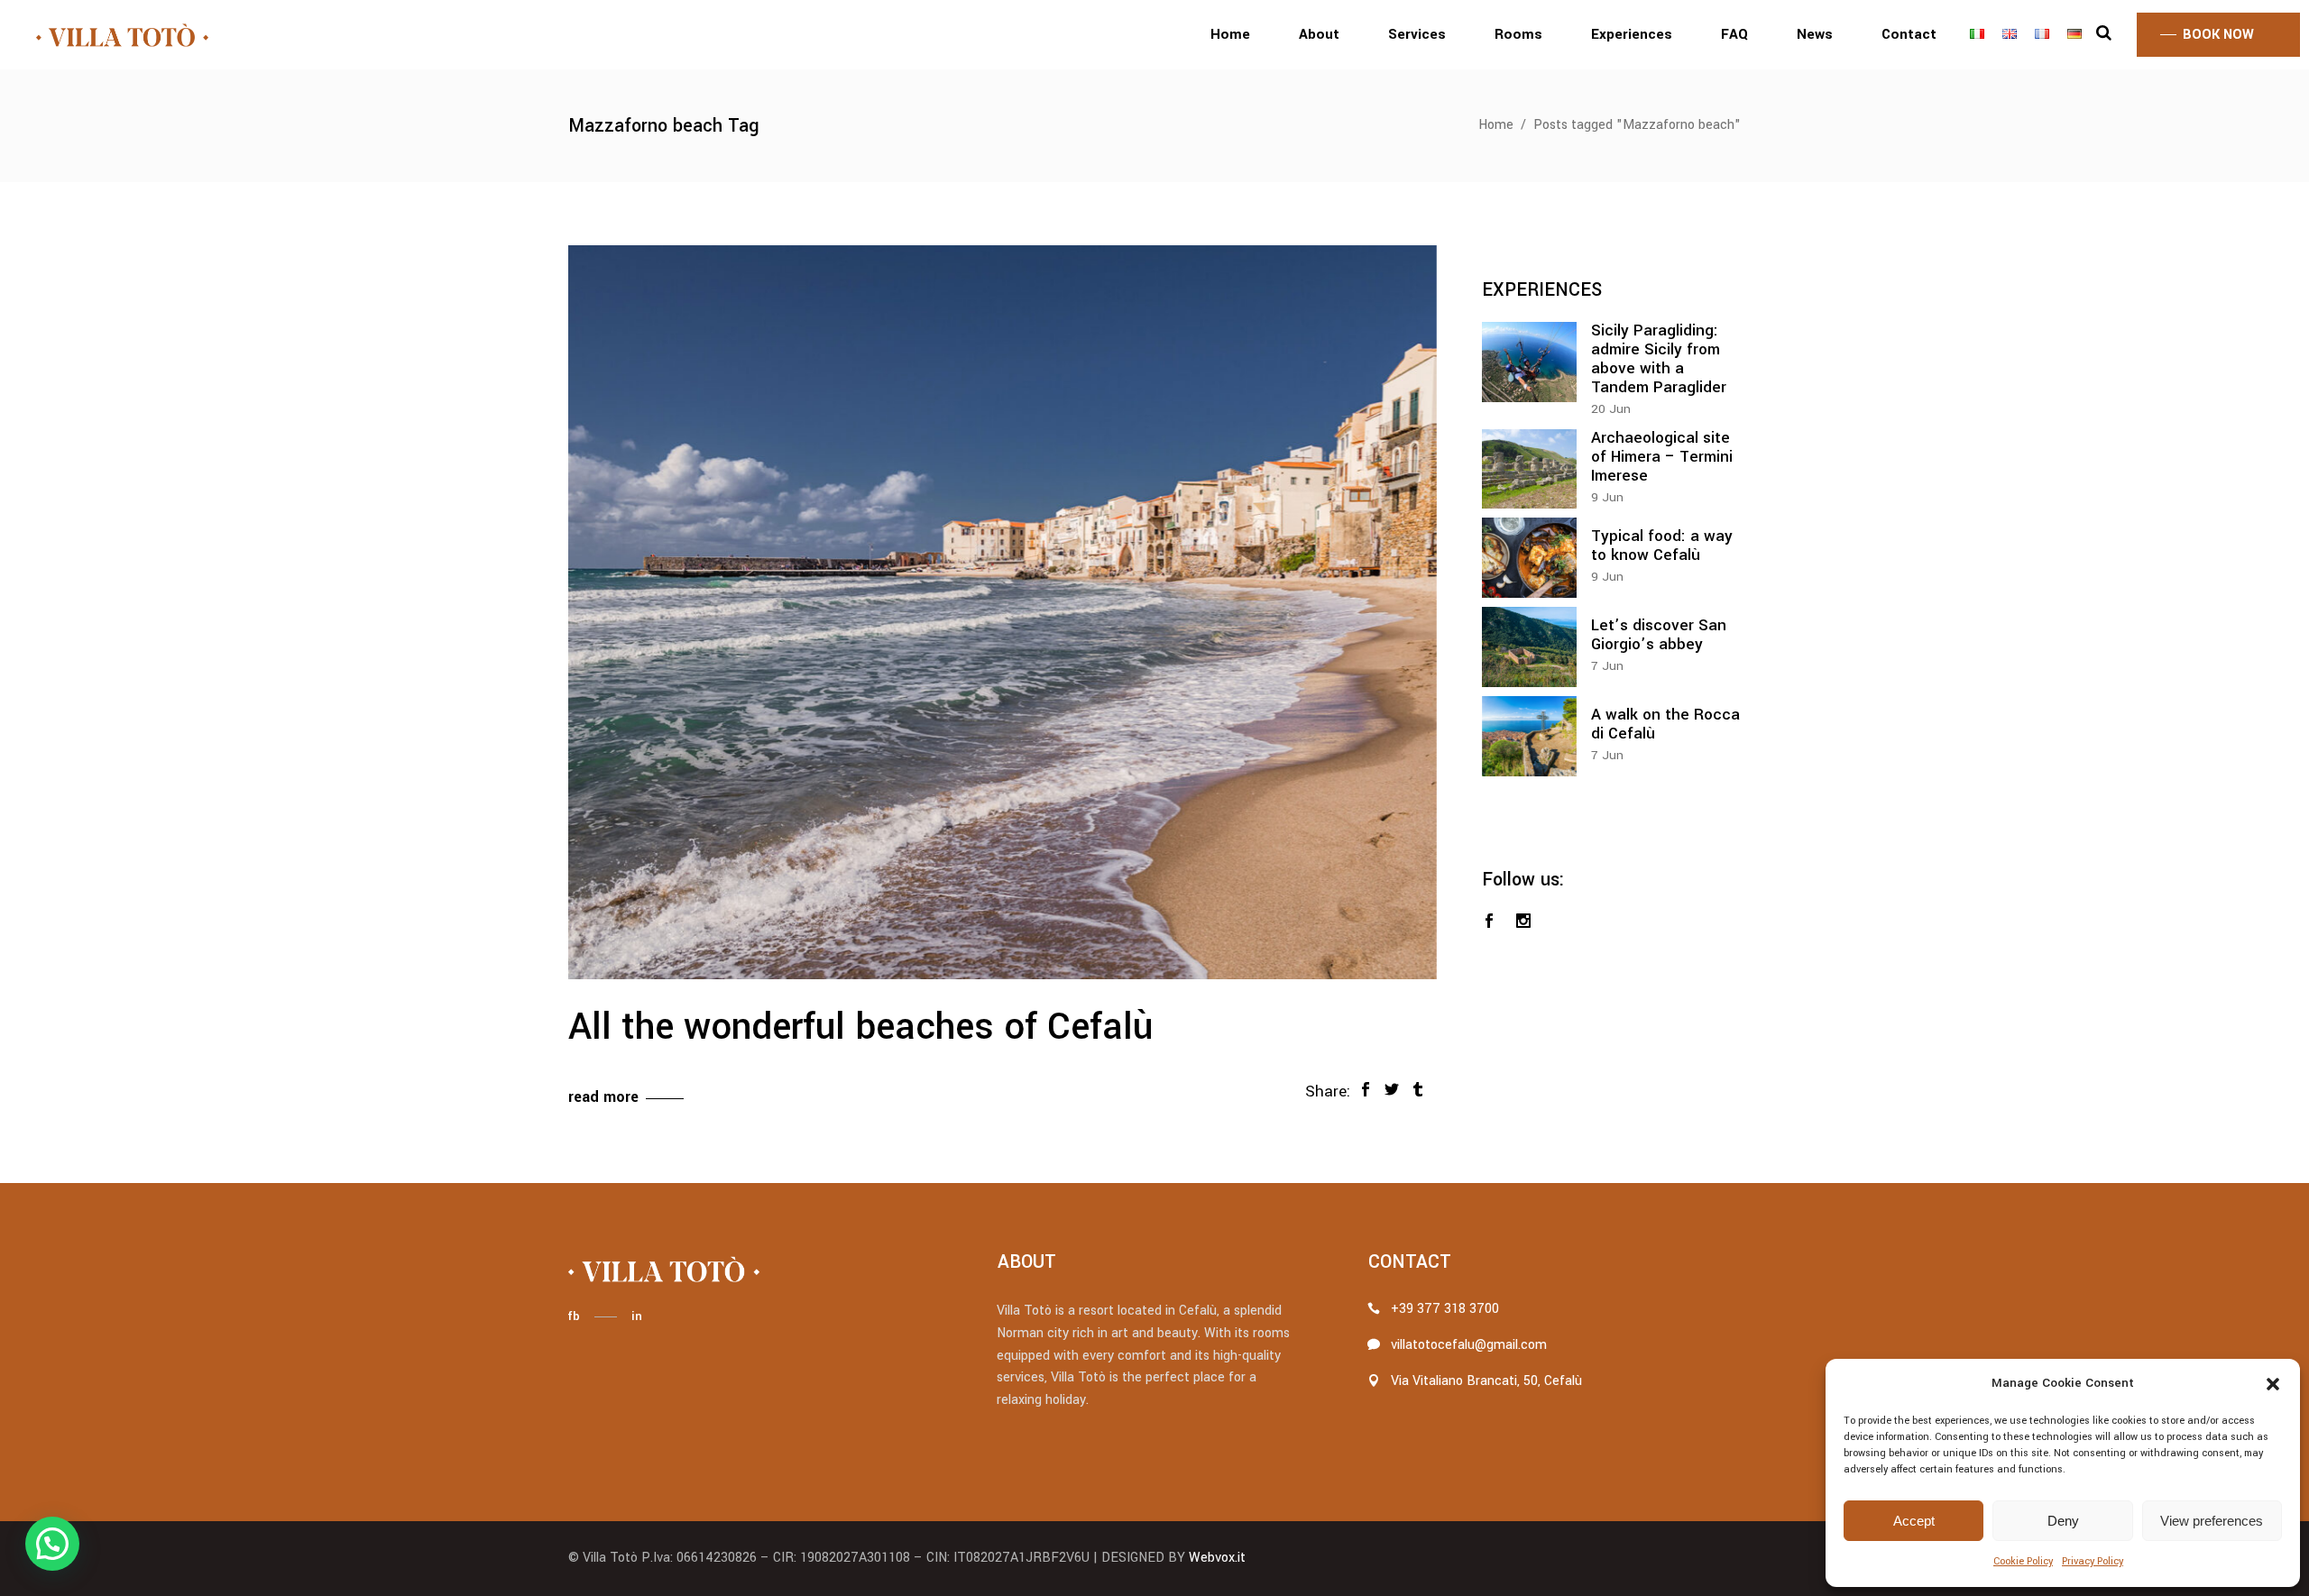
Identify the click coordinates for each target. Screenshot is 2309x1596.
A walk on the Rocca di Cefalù (1665, 724)
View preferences (2212, 1521)
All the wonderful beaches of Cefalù (860, 1027)
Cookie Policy (2023, 1561)
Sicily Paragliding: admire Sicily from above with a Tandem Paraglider (1659, 359)
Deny (2063, 1521)
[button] (2273, 1384)
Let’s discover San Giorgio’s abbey (1659, 635)
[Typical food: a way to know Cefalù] (1529, 558)
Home (1496, 125)
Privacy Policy (2093, 1561)
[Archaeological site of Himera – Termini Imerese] (1529, 469)
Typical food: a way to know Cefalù (1662, 546)
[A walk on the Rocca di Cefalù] (1529, 736)
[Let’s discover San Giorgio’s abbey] (1529, 647)
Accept (1914, 1521)
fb (574, 1316)
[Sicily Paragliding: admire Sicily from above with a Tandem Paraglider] (1529, 362)
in (637, 1316)
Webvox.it (1217, 1558)
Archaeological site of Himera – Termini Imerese (1662, 457)
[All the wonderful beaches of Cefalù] (1003, 612)
